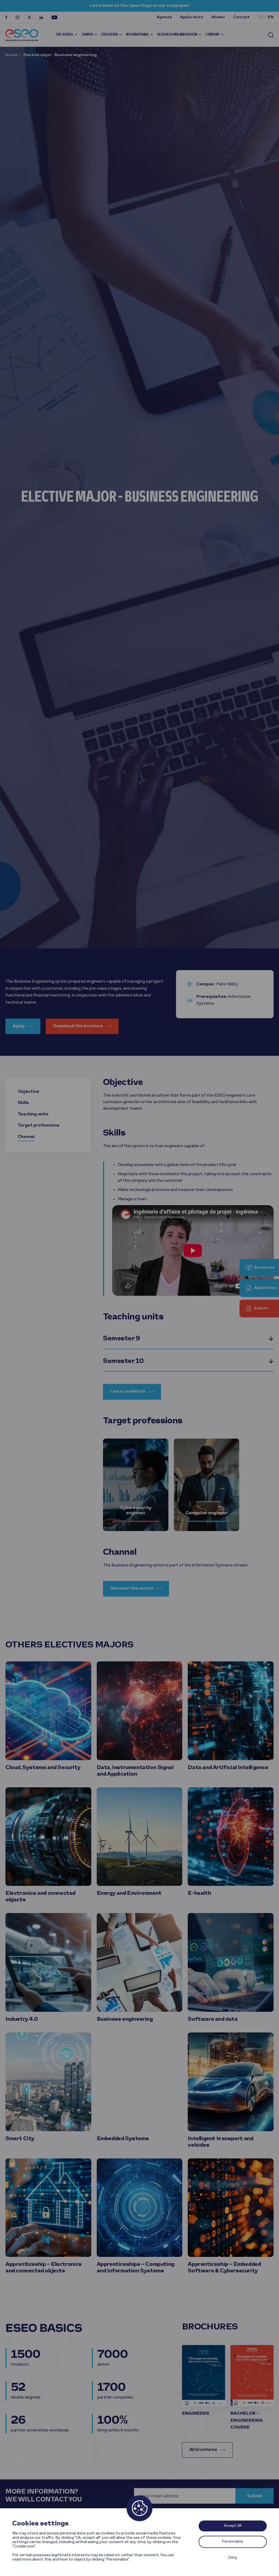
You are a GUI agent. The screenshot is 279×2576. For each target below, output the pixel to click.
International (137, 35)
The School (64, 35)
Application (192, 17)
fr (261, 17)
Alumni (218, 17)
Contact (242, 17)
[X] (29, 17)
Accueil (12, 55)
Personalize (233, 2542)
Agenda (164, 17)
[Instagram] (17, 17)
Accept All (233, 2526)
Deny (233, 2558)
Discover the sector (132, 1588)
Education (110, 35)
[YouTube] (54, 17)
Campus (87, 35)
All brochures (203, 2450)
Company (213, 35)
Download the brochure (78, 1026)
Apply (19, 1026)
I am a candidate (128, 1392)
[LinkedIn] (41, 17)
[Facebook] (6, 17)
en (271, 17)
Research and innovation (177, 35)
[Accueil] (22, 35)
